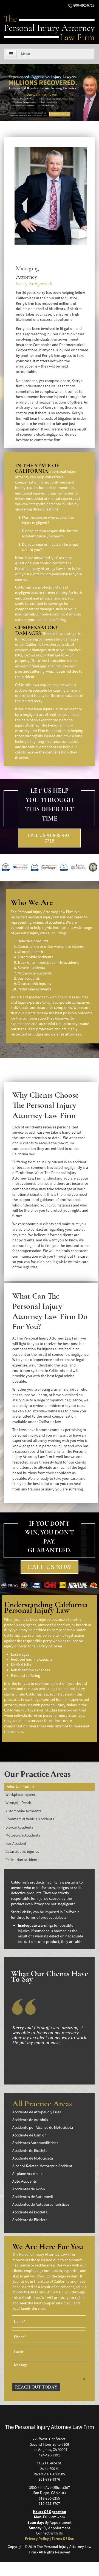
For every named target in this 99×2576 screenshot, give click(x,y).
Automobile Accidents (23, 1811)
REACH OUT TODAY (36, 2387)
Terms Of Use (63, 2539)
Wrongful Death (18, 1803)
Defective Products (21, 1787)
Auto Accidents (25, 2181)
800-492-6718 (84, 5)
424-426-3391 (49, 2455)
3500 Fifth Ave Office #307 (49, 2487)
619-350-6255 (49, 2498)
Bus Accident (16, 1843)
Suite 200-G (49, 2469)
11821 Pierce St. (49, 2463)
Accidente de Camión (29, 2135)
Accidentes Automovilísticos (35, 2143)
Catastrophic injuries (22, 1851)
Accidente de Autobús (30, 2120)
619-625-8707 (49, 2503)
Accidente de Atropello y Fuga (37, 2112)
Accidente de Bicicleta (30, 2150)
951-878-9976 (49, 2479)
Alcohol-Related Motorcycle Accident (42, 2166)
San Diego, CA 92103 (49, 2493)
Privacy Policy (37, 2539)
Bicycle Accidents (19, 1827)
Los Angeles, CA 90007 (49, 2450)
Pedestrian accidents (22, 1860)
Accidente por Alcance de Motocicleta (43, 2127)
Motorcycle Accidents (23, 1835)
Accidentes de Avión (29, 2189)
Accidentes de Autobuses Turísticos (41, 2204)
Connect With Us (49, 2533)
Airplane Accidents (27, 2174)
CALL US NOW (49, 1567)
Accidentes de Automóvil (33, 2197)
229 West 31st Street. (49, 2439)
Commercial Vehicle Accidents (30, 1819)
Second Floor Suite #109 (49, 2444)
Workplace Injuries (21, 1794)
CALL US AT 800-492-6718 (49, 838)
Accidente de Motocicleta (33, 2158)
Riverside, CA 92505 (49, 2474)
